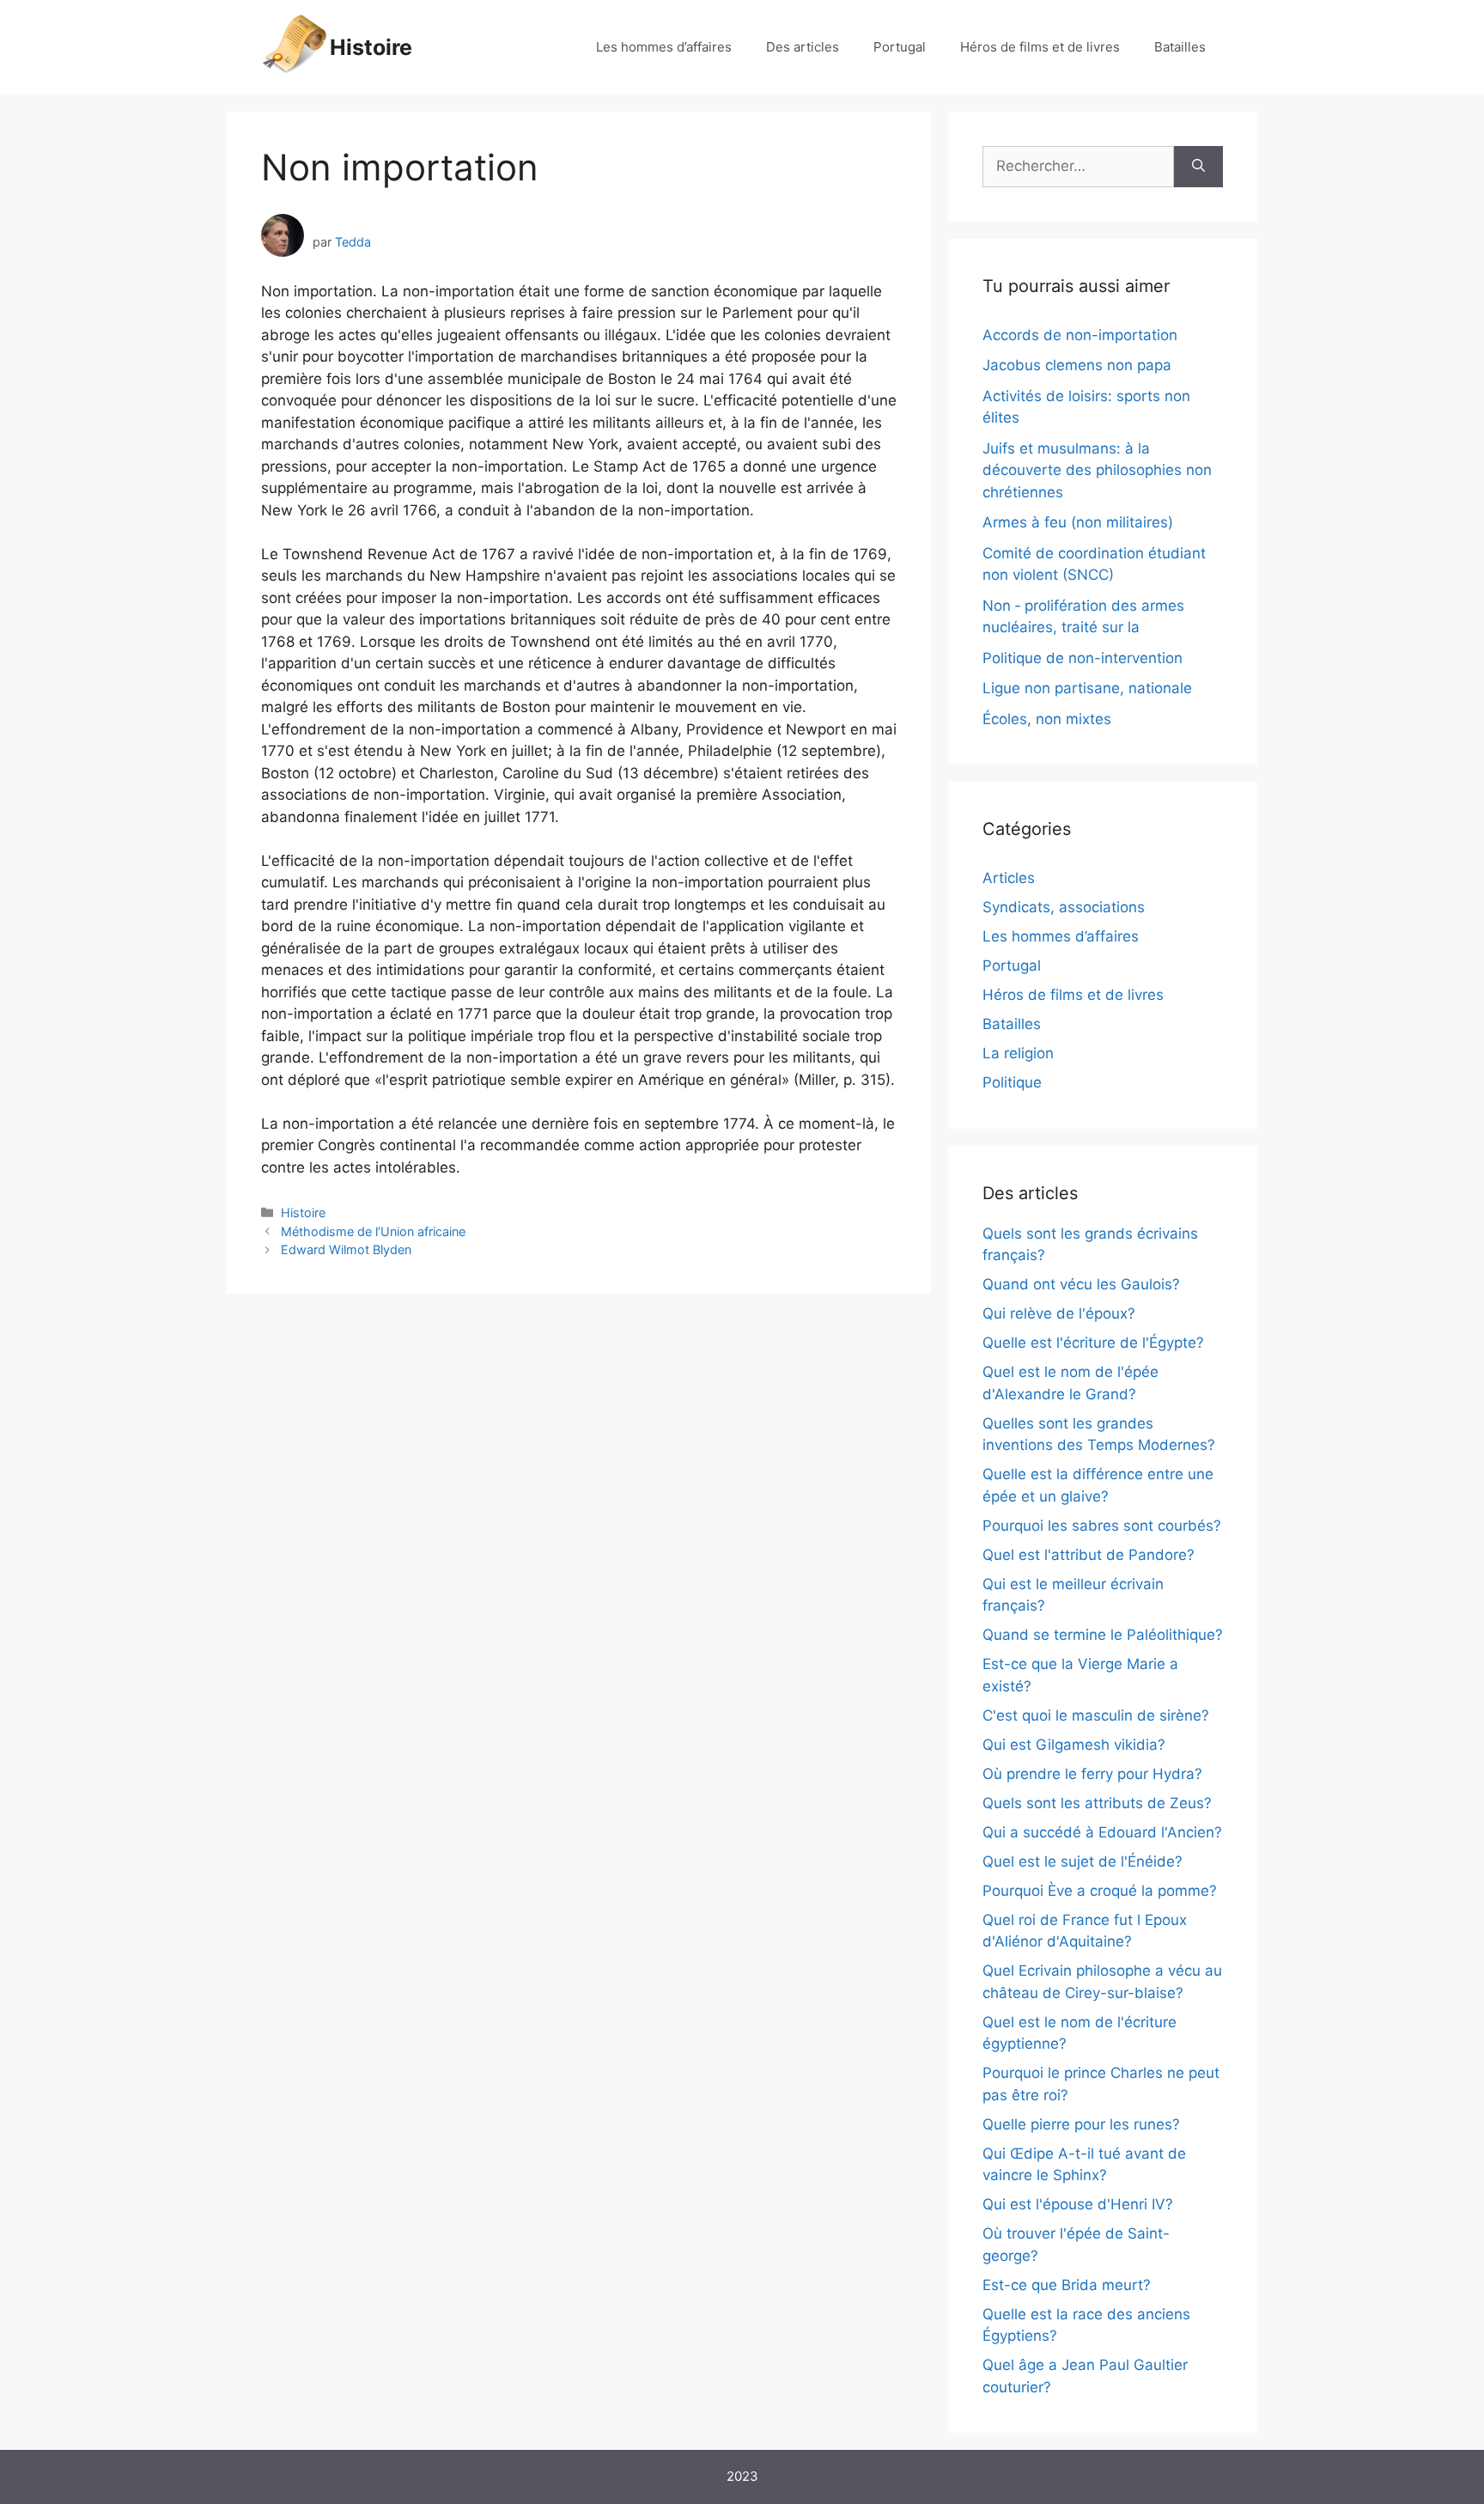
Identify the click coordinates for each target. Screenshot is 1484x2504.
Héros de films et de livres (1040, 47)
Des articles (803, 47)
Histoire (371, 47)
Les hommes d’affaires (664, 47)
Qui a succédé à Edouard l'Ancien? (1102, 1832)
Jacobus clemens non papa (1077, 365)
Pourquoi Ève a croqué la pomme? (1100, 1891)
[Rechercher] (1198, 167)
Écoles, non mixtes (1047, 719)
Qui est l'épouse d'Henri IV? (1078, 2204)
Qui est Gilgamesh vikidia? (1074, 1745)
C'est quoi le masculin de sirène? (1096, 1715)
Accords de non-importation (1080, 335)
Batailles (1180, 47)
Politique (1012, 1082)
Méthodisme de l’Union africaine (373, 1231)
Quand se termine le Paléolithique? (1103, 1635)
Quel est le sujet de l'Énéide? (1083, 1861)
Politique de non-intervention (1083, 658)
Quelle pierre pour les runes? (1081, 2124)
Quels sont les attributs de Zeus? (1097, 1803)
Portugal (900, 47)
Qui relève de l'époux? (1059, 1313)
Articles (1009, 878)
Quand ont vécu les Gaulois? (1081, 1284)
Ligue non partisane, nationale (1087, 688)
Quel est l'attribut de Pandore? (1089, 1555)
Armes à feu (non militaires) (1078, 522)
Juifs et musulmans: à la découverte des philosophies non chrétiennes (1097, 470)
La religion (1018, 1053)
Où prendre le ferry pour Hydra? (1092, 1774)
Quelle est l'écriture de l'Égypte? (1093, 1343)
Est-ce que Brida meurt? (1067, 2285)
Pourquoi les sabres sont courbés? (1102, 1526)
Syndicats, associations (1064, 907)
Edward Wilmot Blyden (346, 1249)
